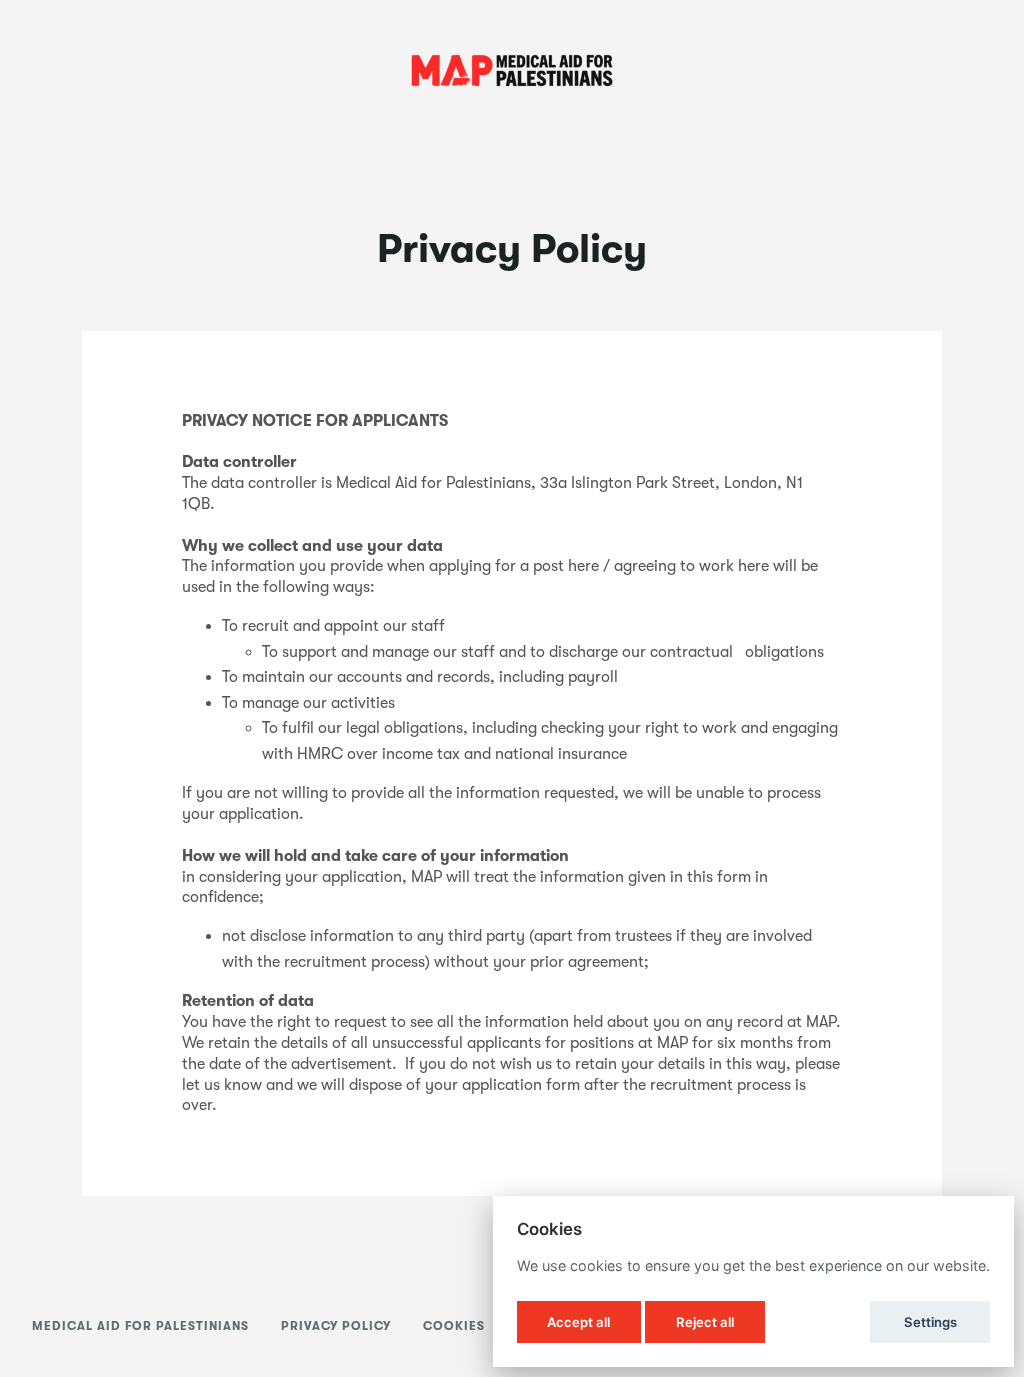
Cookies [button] (454, 1326)
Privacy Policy (336, 1326)
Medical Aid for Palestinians (140, 1326)
